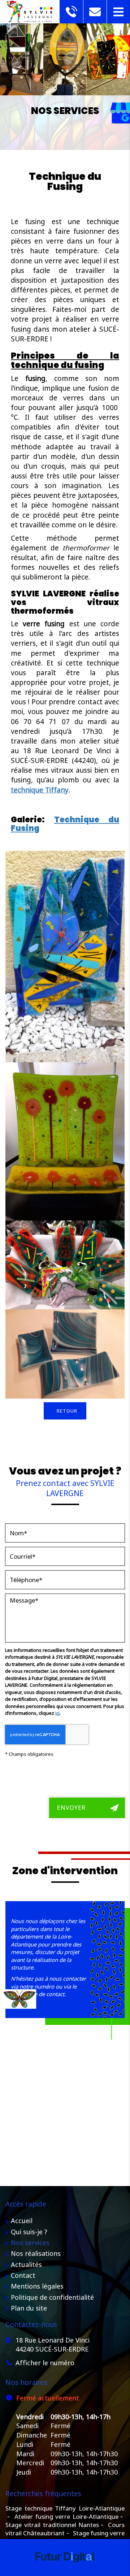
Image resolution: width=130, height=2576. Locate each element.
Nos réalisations (36, 2253)
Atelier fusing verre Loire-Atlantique (66, 2516)
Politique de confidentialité (52, 2297)
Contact (23, 2275)
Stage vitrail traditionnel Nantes (52, 2525)
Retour (67, 1411)
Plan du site (29, 2308)
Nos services (30, 2243)
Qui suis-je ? (29, 2232)
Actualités (26, 2264)
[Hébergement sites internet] (65, 2569)
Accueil (22, 2221)
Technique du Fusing (65, 824)
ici (57, 1713)
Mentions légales (37, 2286)
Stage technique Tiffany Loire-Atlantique (65, 2508)
